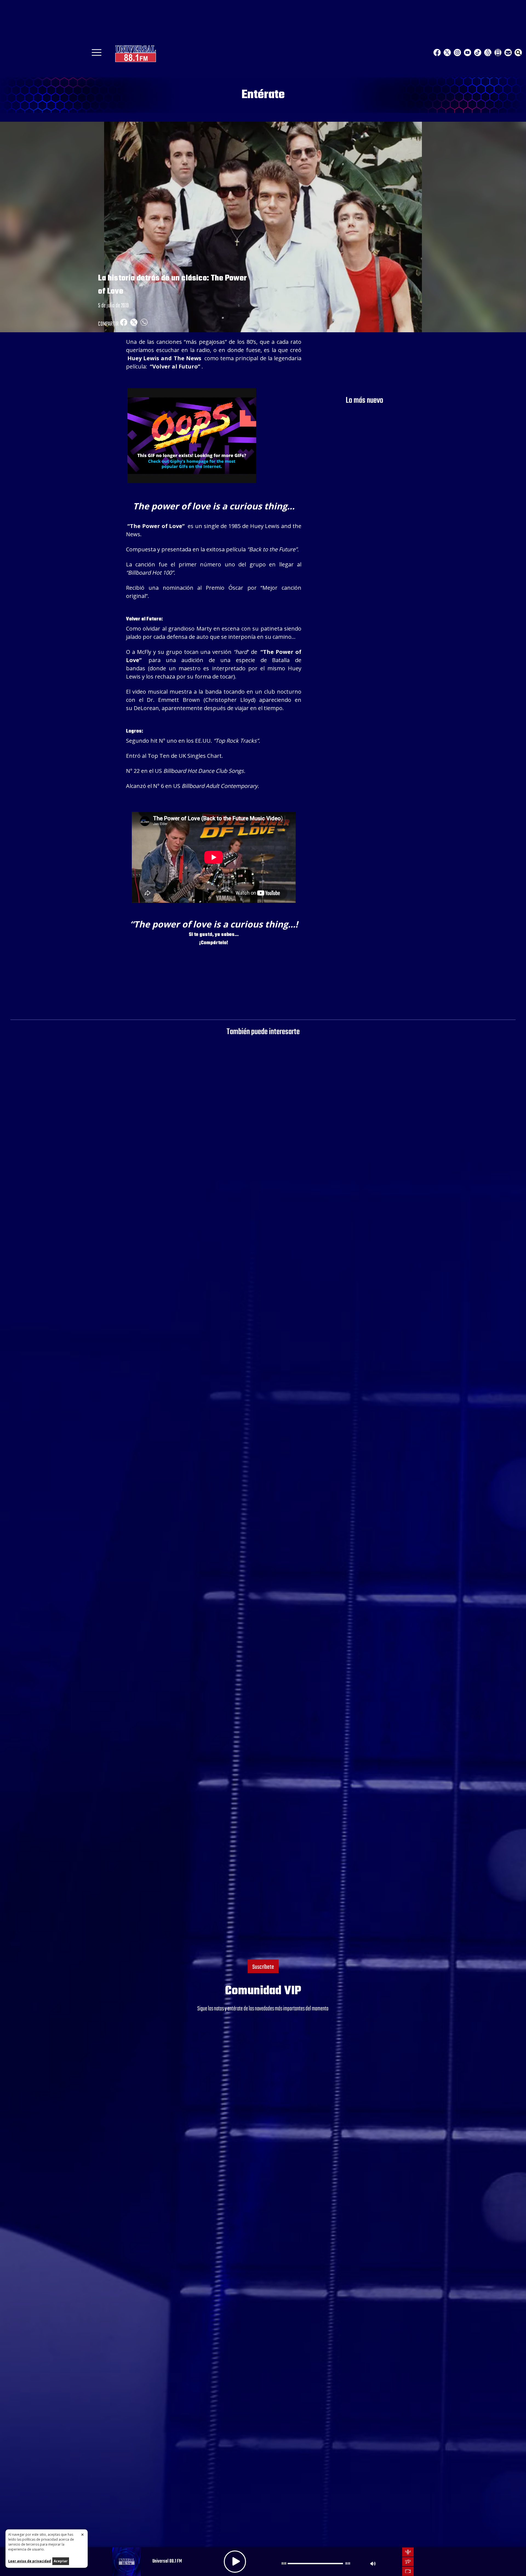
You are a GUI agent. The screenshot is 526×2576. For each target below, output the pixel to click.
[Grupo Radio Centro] (488, 53)
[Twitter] (447, 53)
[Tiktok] (478, 53)
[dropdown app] (498, 53)
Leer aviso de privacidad (30, 2561)
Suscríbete (263, 1967)
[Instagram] (457, 53)
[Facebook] (437, 53)
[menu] (97, 54)
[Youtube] (468, 53)
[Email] (508, 53)
